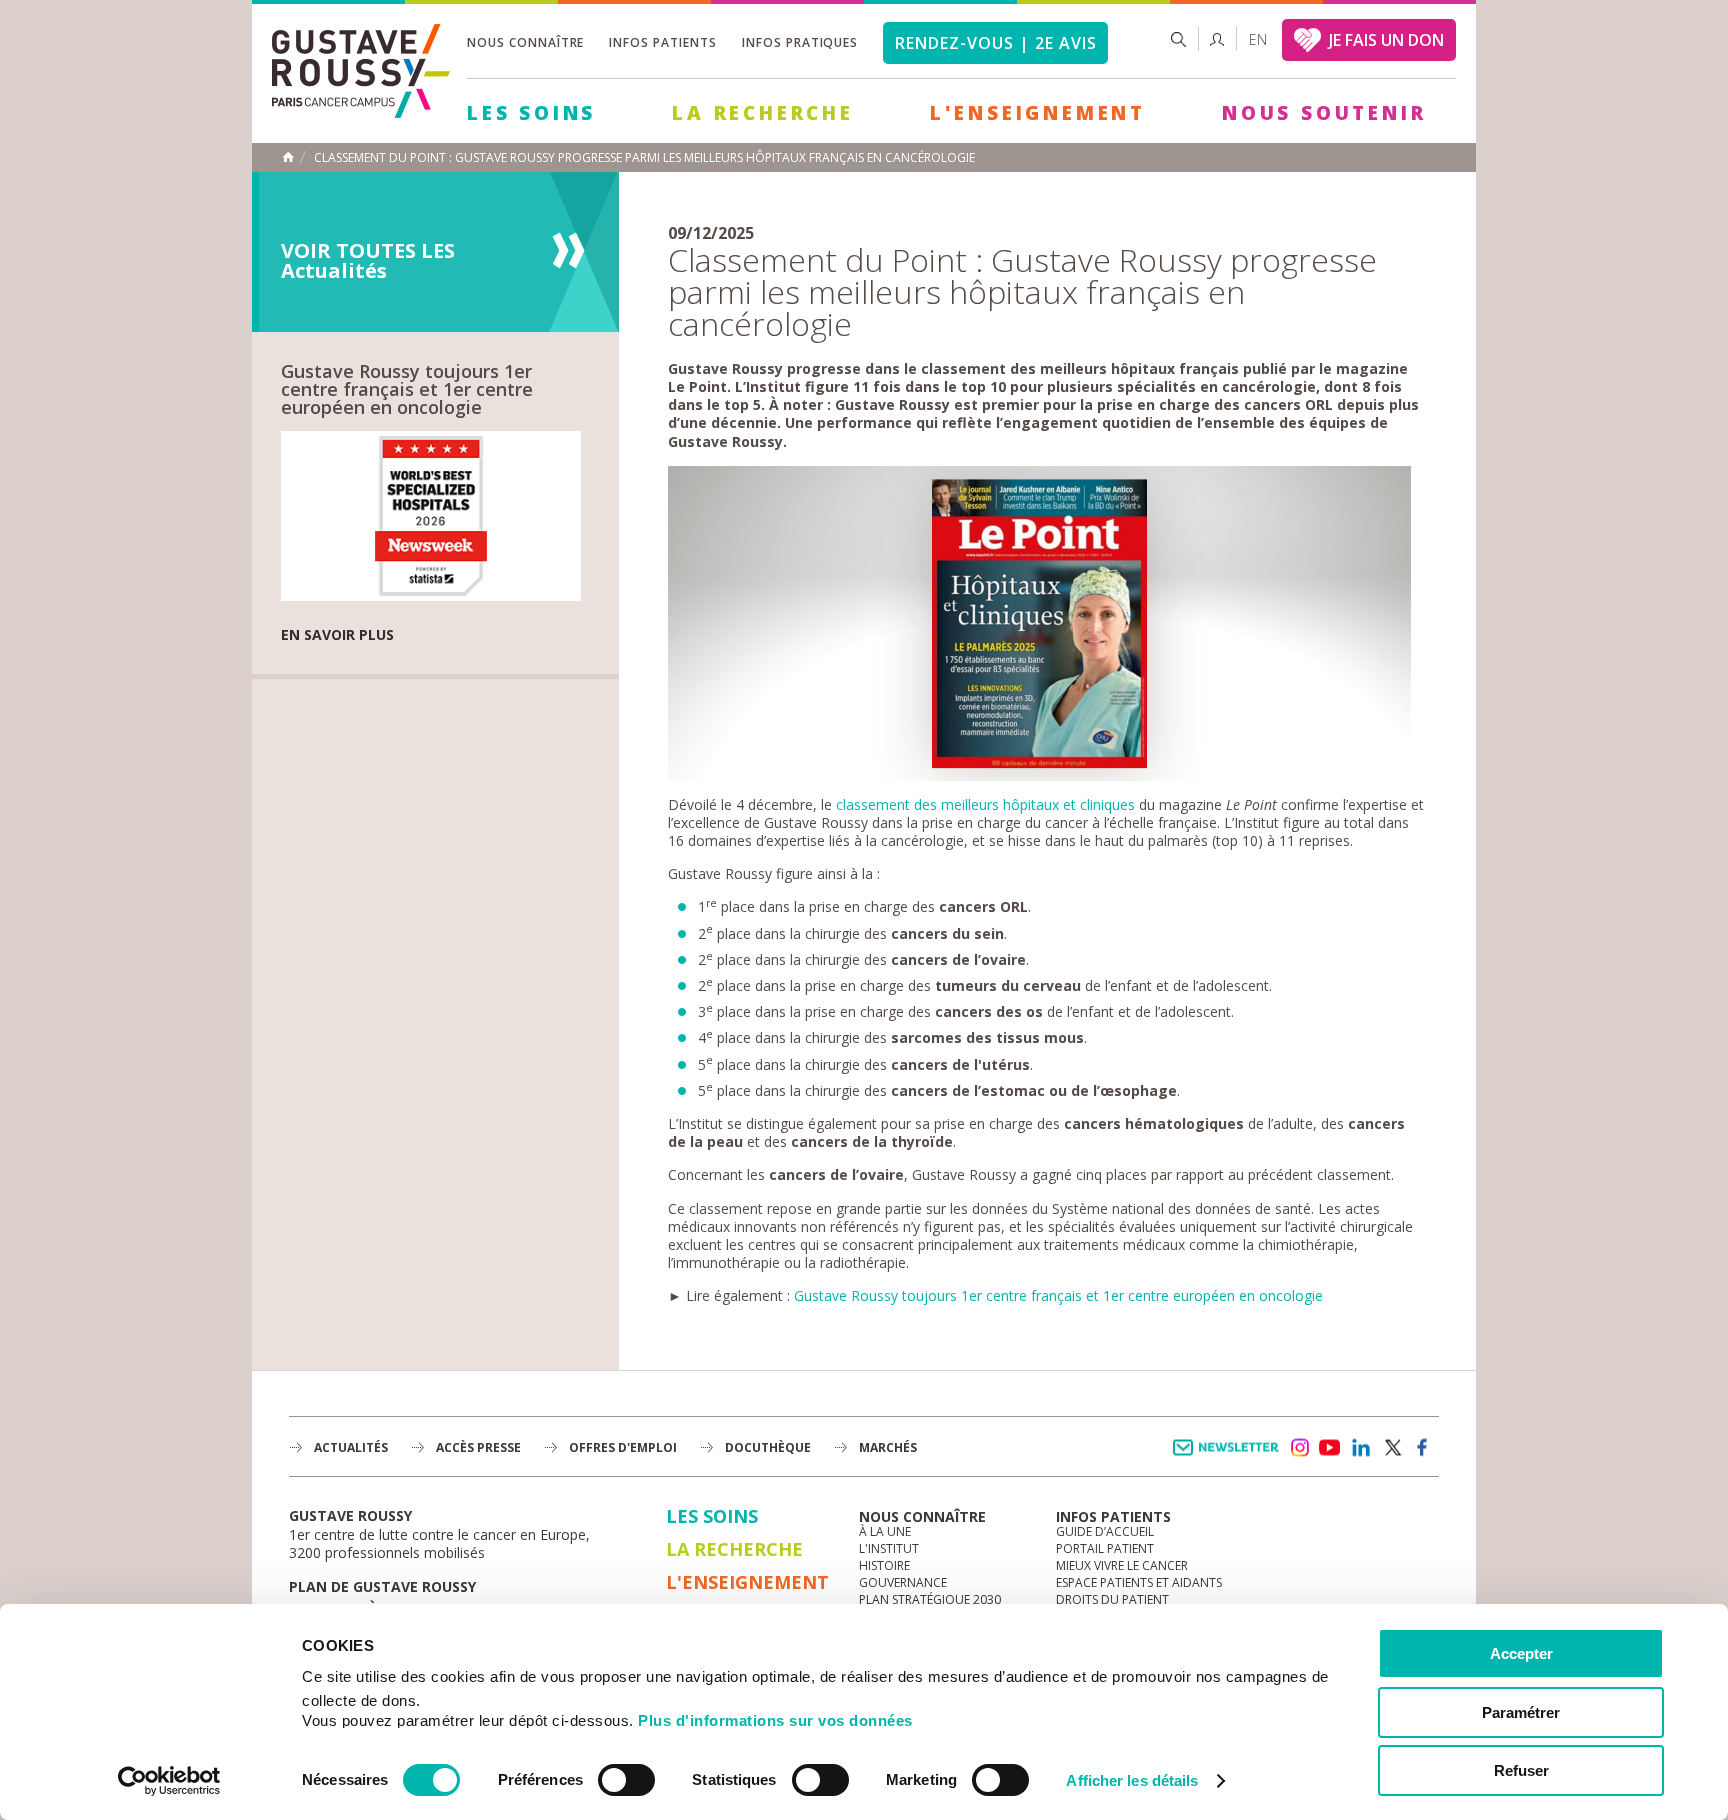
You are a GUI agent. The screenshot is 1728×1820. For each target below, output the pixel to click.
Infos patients (662, 42)
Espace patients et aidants (1139, 1582)
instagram (1299, 1448)
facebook (1423, 1448)
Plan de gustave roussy (382, 1586)
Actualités (351, 1447)
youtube (1330, 1448)
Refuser (1521, 1770)
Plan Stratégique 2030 (930, 1599)
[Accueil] (361, 112)
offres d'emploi (623, 1447)
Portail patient (1105, 1548)
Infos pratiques (800, 42)
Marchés (888, 1447)
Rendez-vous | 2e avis (995, 43)
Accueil (288, 157)
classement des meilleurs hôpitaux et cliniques (985, 804)
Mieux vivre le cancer (1122, 1565)
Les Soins (531, 113)
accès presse (478, 1447)
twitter (1392, 1448)
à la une (885, 1531)
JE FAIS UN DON (1386, 40)
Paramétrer (1521, 1712)
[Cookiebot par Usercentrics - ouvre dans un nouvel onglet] (169, 1781)
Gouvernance (903, 1582)
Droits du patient (1112, 1599)
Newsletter (1229, 1457)
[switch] (626, 1780)
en (1258, 39)
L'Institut (889, 1548)
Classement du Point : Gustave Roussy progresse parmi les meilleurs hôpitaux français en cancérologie (644, 158)
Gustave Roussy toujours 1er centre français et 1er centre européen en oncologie (1058, 1295)
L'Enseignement (1038, 113)
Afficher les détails (1132, 1780)
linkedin (1361, 1448)
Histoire (884, 1565)
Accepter (1521, 1653)
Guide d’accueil (1105, 1531)
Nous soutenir (1324, 113)
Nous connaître (525, 42)
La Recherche (763, 113)
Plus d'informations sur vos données (775, 1720)
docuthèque (768, 1447)
